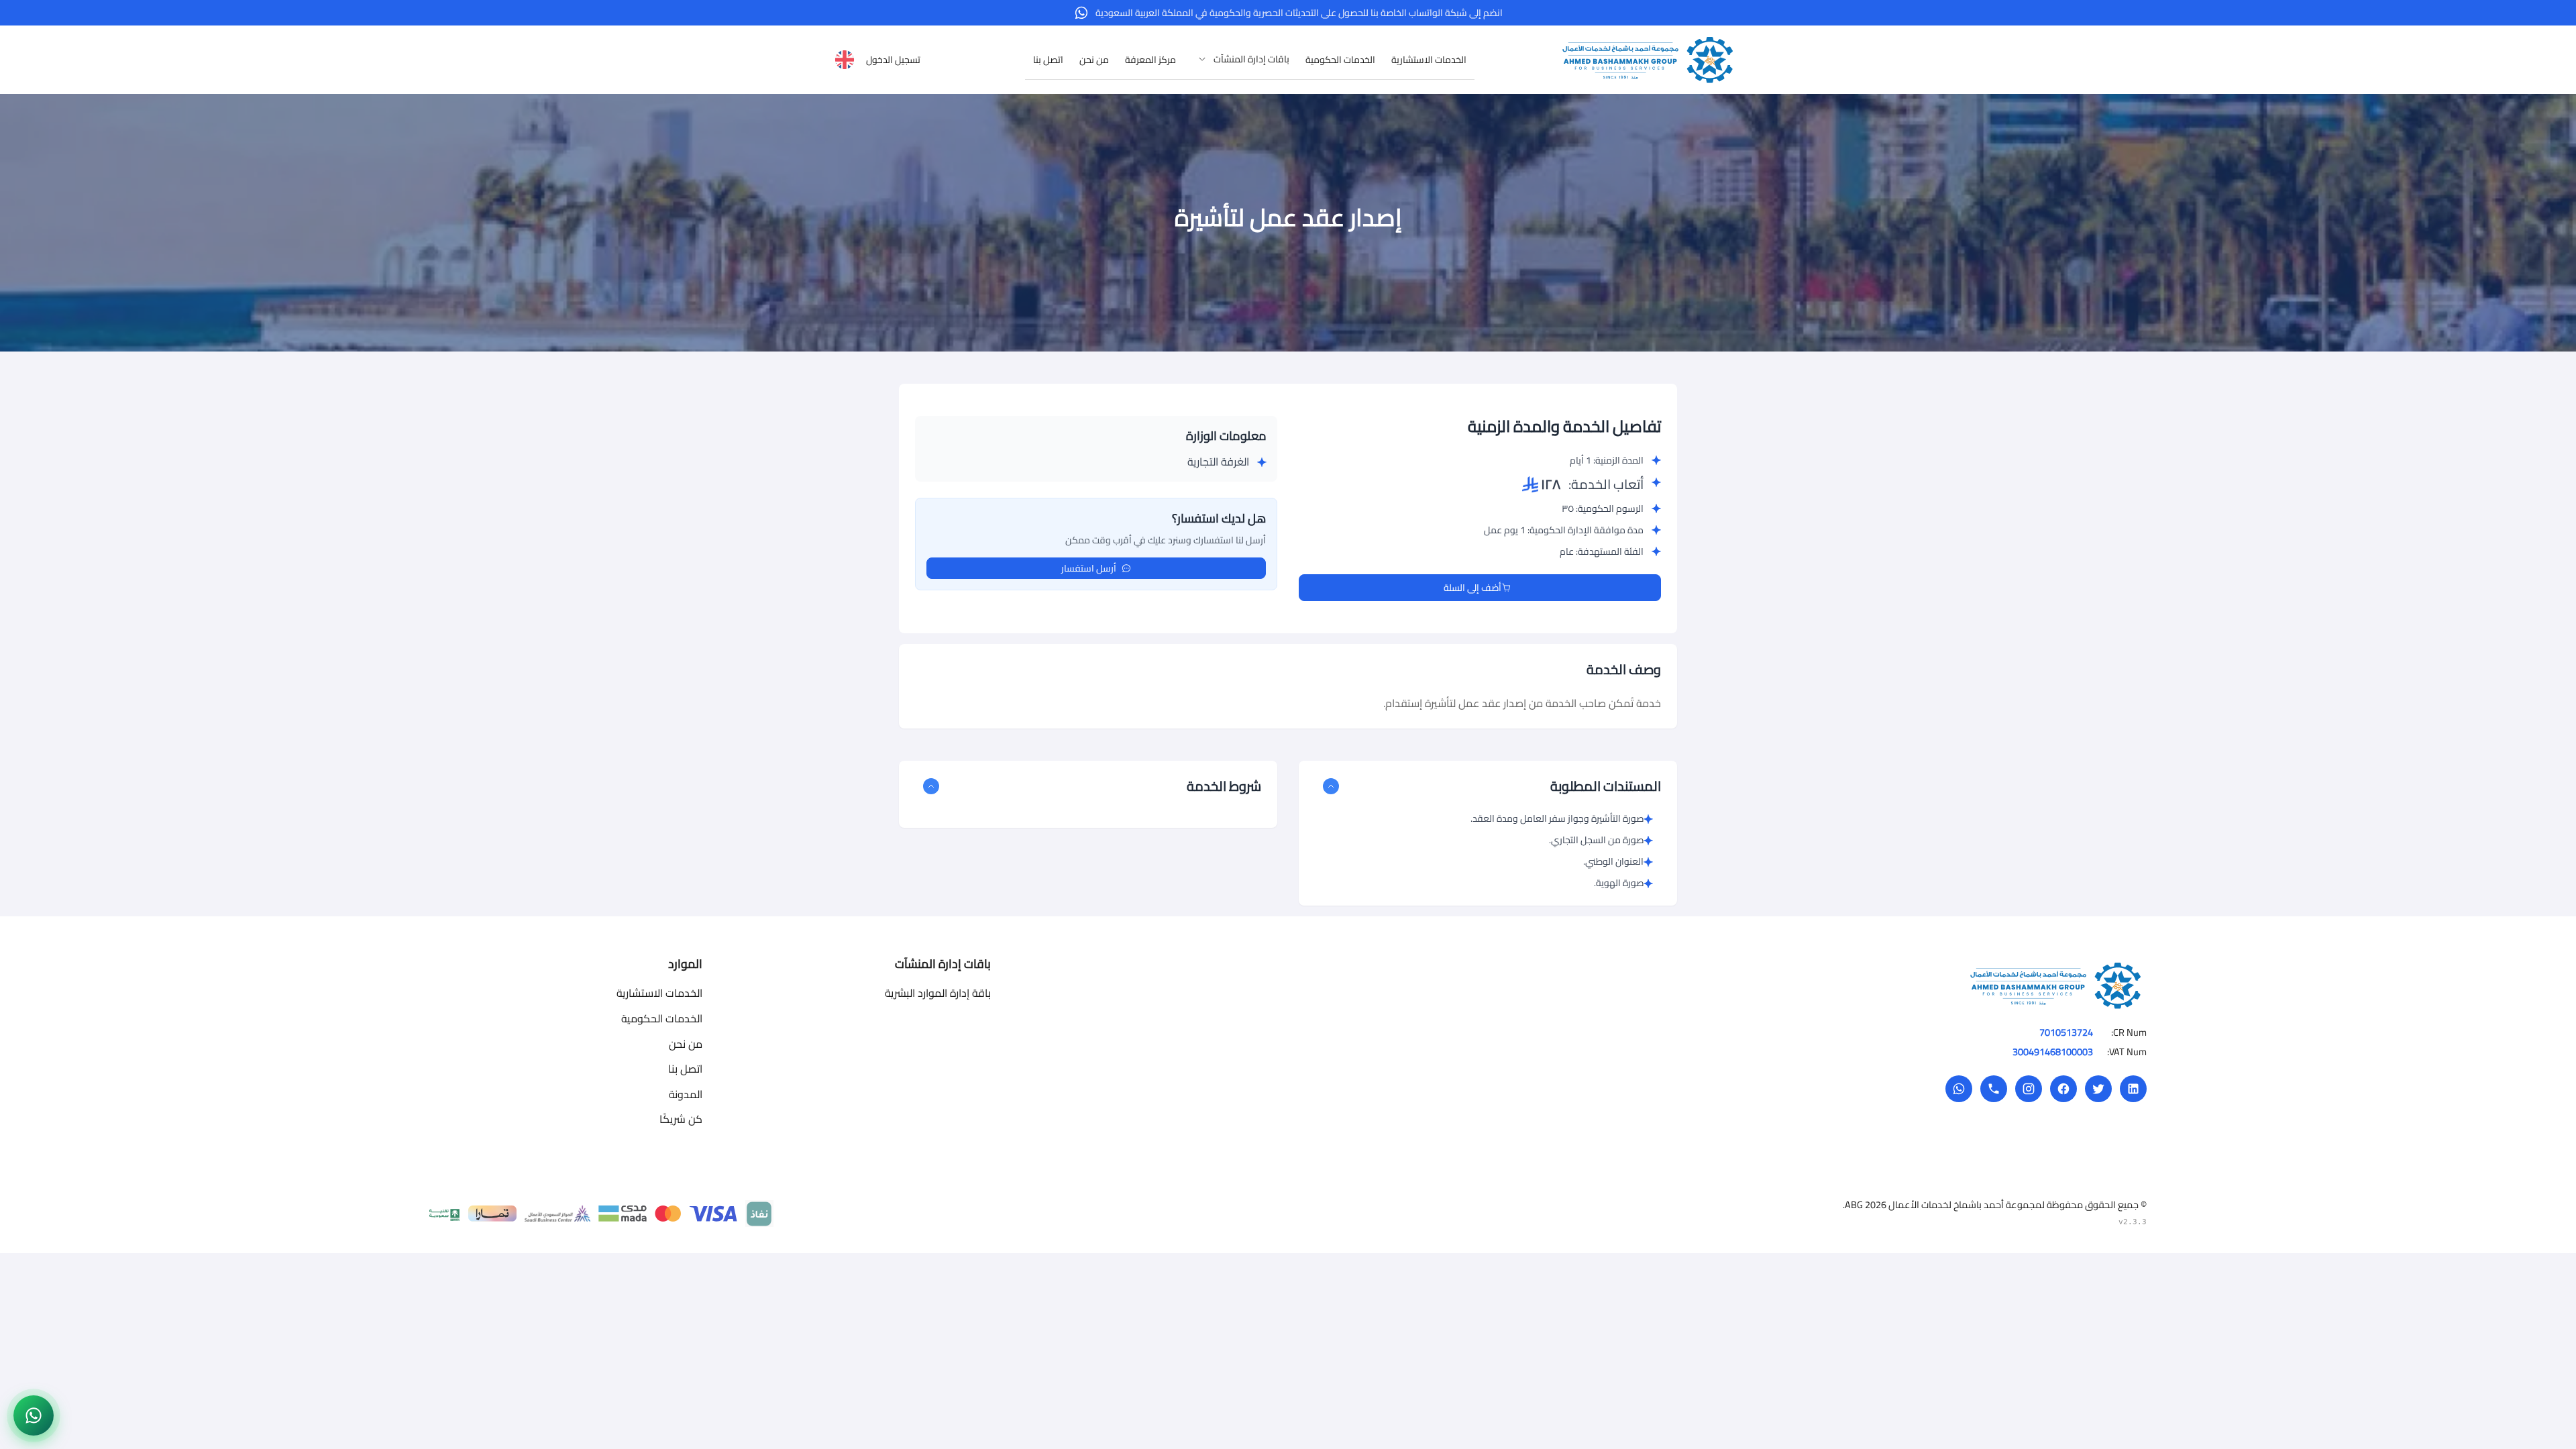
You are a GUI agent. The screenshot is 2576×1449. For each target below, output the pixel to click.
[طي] (1331, 786)
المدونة (686, 1094)
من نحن (686, 1044)
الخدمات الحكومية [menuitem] (1340, 60)
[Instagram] (2029, 1089)
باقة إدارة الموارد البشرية (938, 993)
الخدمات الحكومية (662, 1018)
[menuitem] (1241, 59)
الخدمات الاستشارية (659, 993)
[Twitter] (2098, 1089)
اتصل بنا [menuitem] (1048, 60)
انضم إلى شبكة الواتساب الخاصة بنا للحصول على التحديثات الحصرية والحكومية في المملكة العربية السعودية (1299, 13)
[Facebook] (2063, 1089)
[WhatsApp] (1959, 1089)
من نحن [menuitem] (1094, 60)
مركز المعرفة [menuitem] (1150, 60)
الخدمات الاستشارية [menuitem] (1429, 60)
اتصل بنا (685, 1069)
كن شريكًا (681, 1119)
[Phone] (1994, 1089)
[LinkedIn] (2133, 1089)
